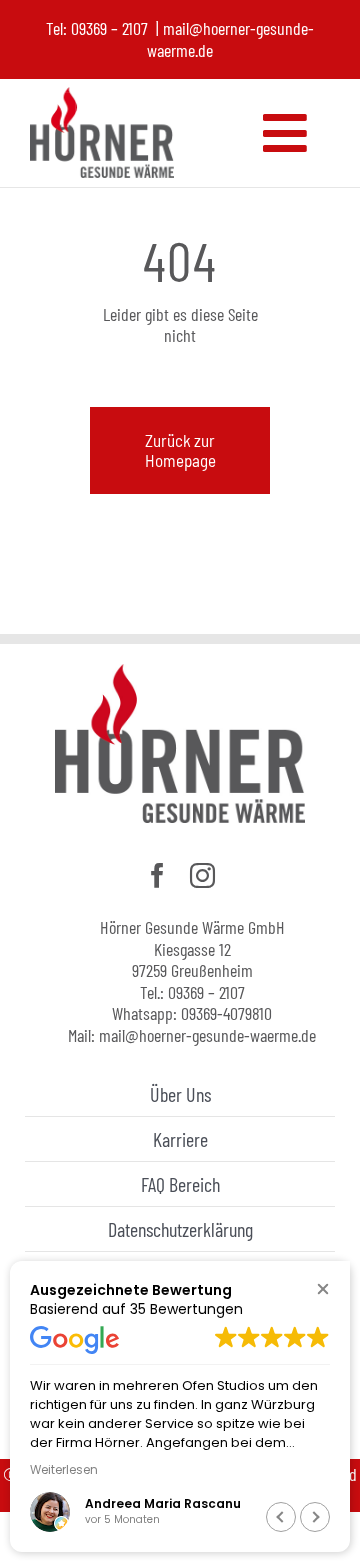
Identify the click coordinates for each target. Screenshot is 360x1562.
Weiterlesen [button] (64, 1470)
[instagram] (202, 875)
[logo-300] (102, 98)
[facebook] (157, 875)
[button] (322, 1288)
